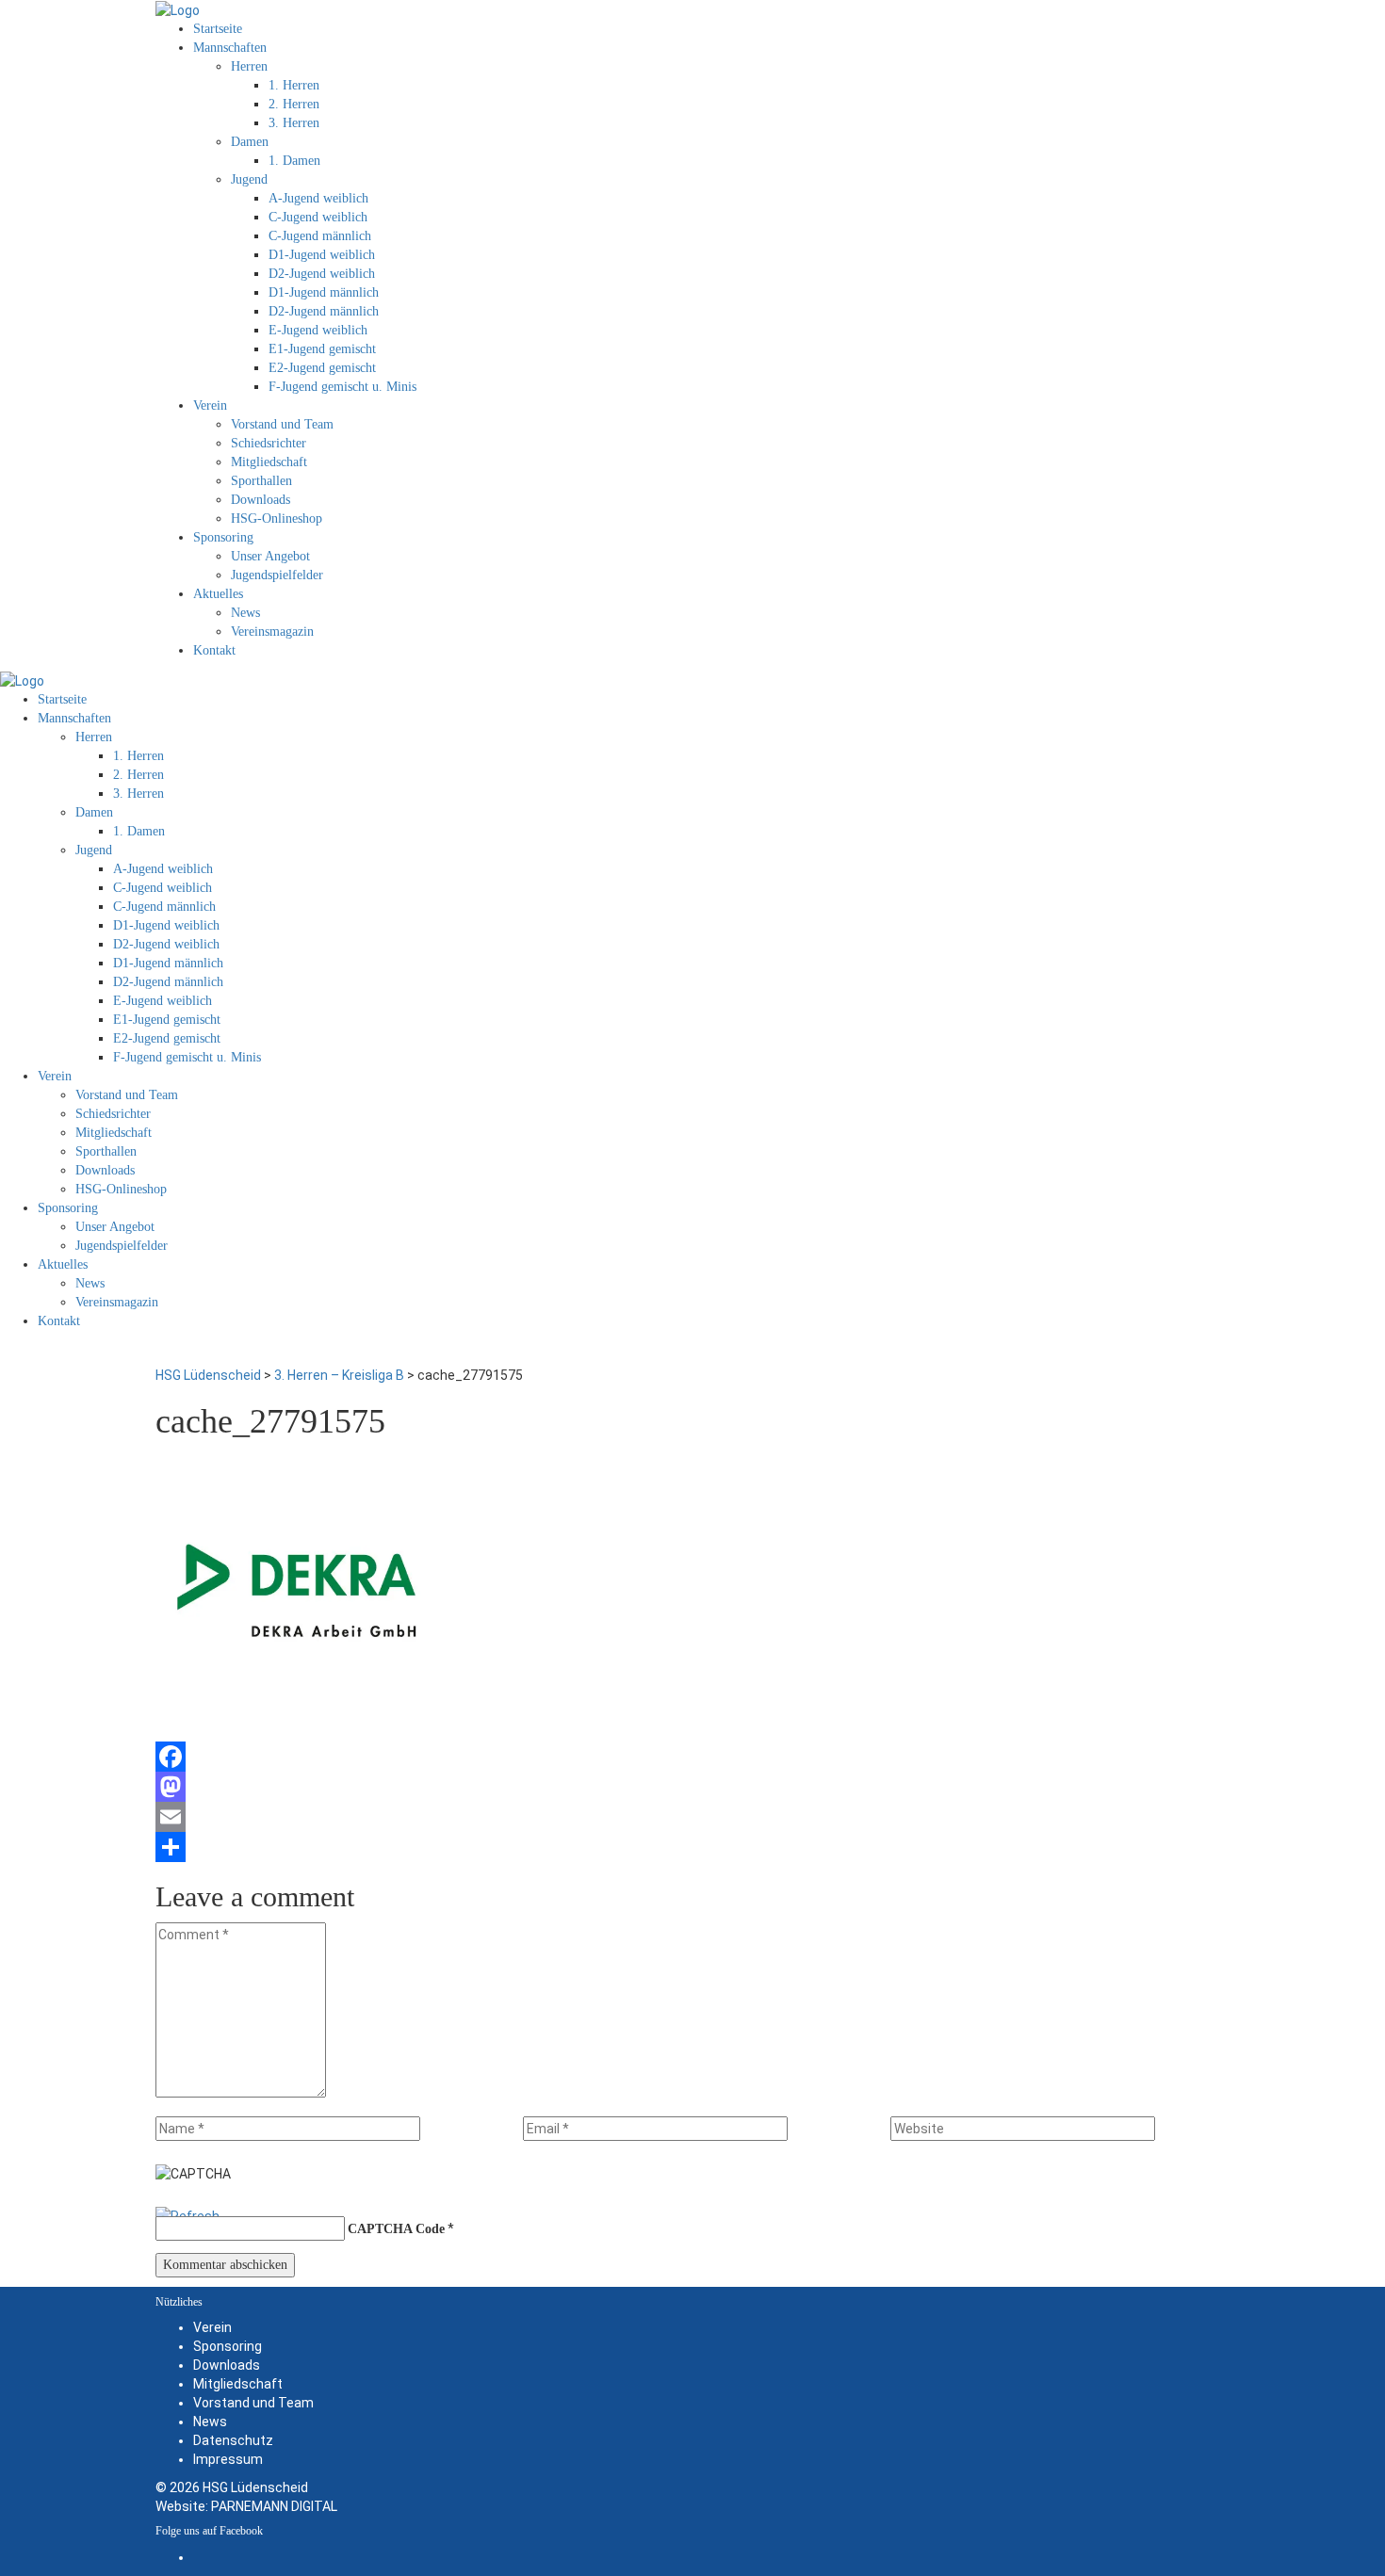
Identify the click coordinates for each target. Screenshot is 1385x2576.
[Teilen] (692, 1847)
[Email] (692, 1817)
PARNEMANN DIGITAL (274, 2506)
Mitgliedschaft (238, 2384)
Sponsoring (228, 2346)
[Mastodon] (692, 1787)
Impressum (228, 2459)
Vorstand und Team (253, 2403)
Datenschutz (233, 2440)
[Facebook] (692, 1757)
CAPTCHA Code (396, 2229)
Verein (212, 2327)
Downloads (227, 2365)
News (210, 2422)
